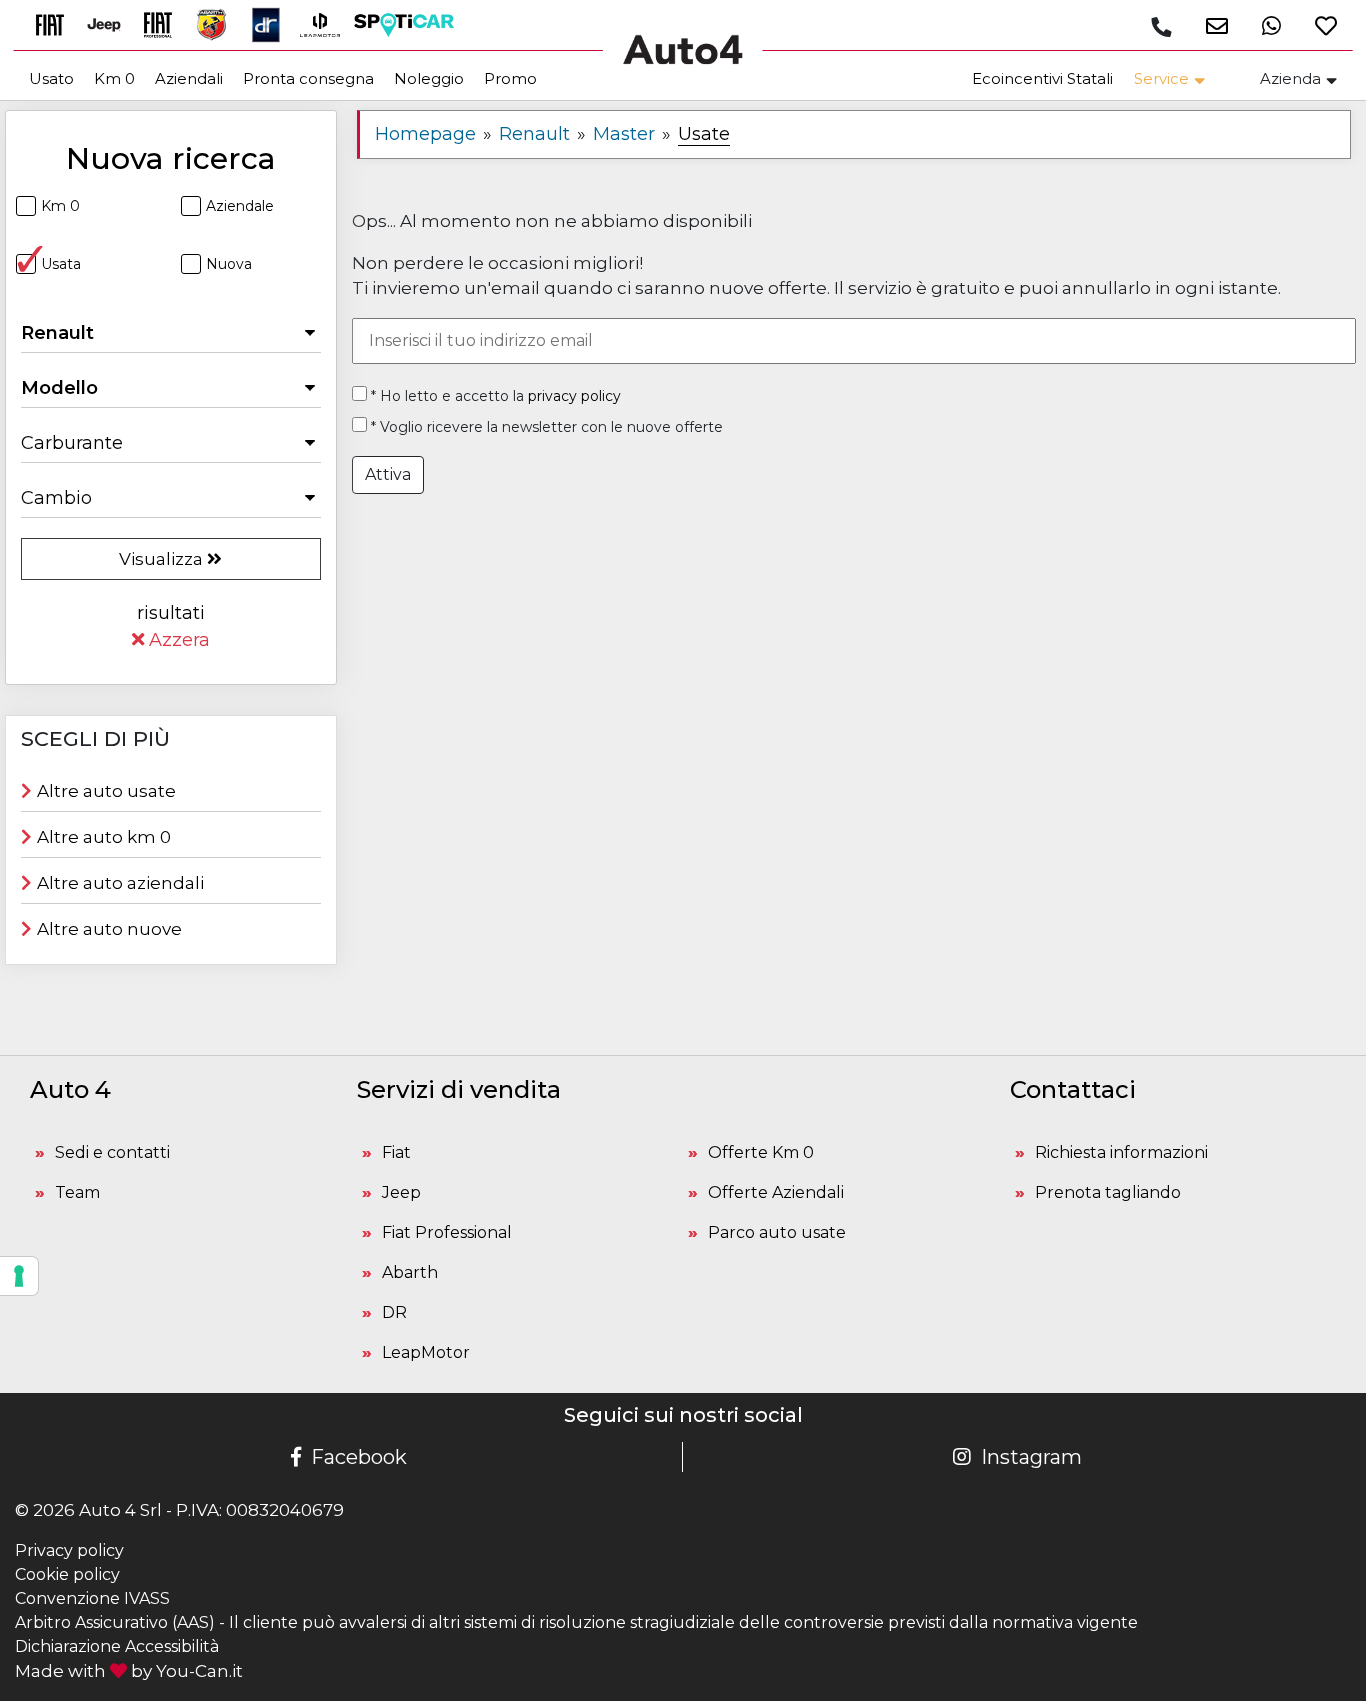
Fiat (396, 1152)
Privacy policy (69, 1550)
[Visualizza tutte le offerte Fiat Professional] (165, 23)
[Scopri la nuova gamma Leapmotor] (327, 23)
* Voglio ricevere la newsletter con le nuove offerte (545, 427)
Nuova (229, 264)
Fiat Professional (447, 1232)
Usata (61, 264)
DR (394, 1312)
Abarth (410, 1272)
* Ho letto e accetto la (494, 396)
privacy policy (574, 396)
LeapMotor (426, 1352)
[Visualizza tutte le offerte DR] (273, 23)
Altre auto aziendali (120, 883)
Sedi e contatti (112, 1152)
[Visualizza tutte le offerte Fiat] (57, 23)
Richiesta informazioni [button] (1121, 1152)
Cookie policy (67, 1574)
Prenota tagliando (1108, 1192)
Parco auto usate (777, 1232)
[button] (1209, 25)
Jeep (401, 1192)
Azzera (177, 640)
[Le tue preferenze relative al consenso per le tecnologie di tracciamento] (19, 1276)
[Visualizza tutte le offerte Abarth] (219, 23)
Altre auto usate (106, 791)
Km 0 (60, 206)
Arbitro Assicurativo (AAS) (115, 1622)
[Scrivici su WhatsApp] (1264, 25)
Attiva (388, 474)
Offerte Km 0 (761, 1152)
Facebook (359, 1457)
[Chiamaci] (1161, 27)
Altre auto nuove (109, 929)
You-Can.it (199, 1671)
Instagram (1031, 1457)
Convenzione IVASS (92, 1598)
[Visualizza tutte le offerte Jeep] (111, 23)
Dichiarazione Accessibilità (117, 1646)
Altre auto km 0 (104, 837)
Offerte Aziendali (776, 1192)
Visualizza (163, 559)
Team (77, 1192)
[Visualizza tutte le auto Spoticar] (409, 23)
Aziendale (240, 206)
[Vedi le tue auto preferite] (1318, 25)
